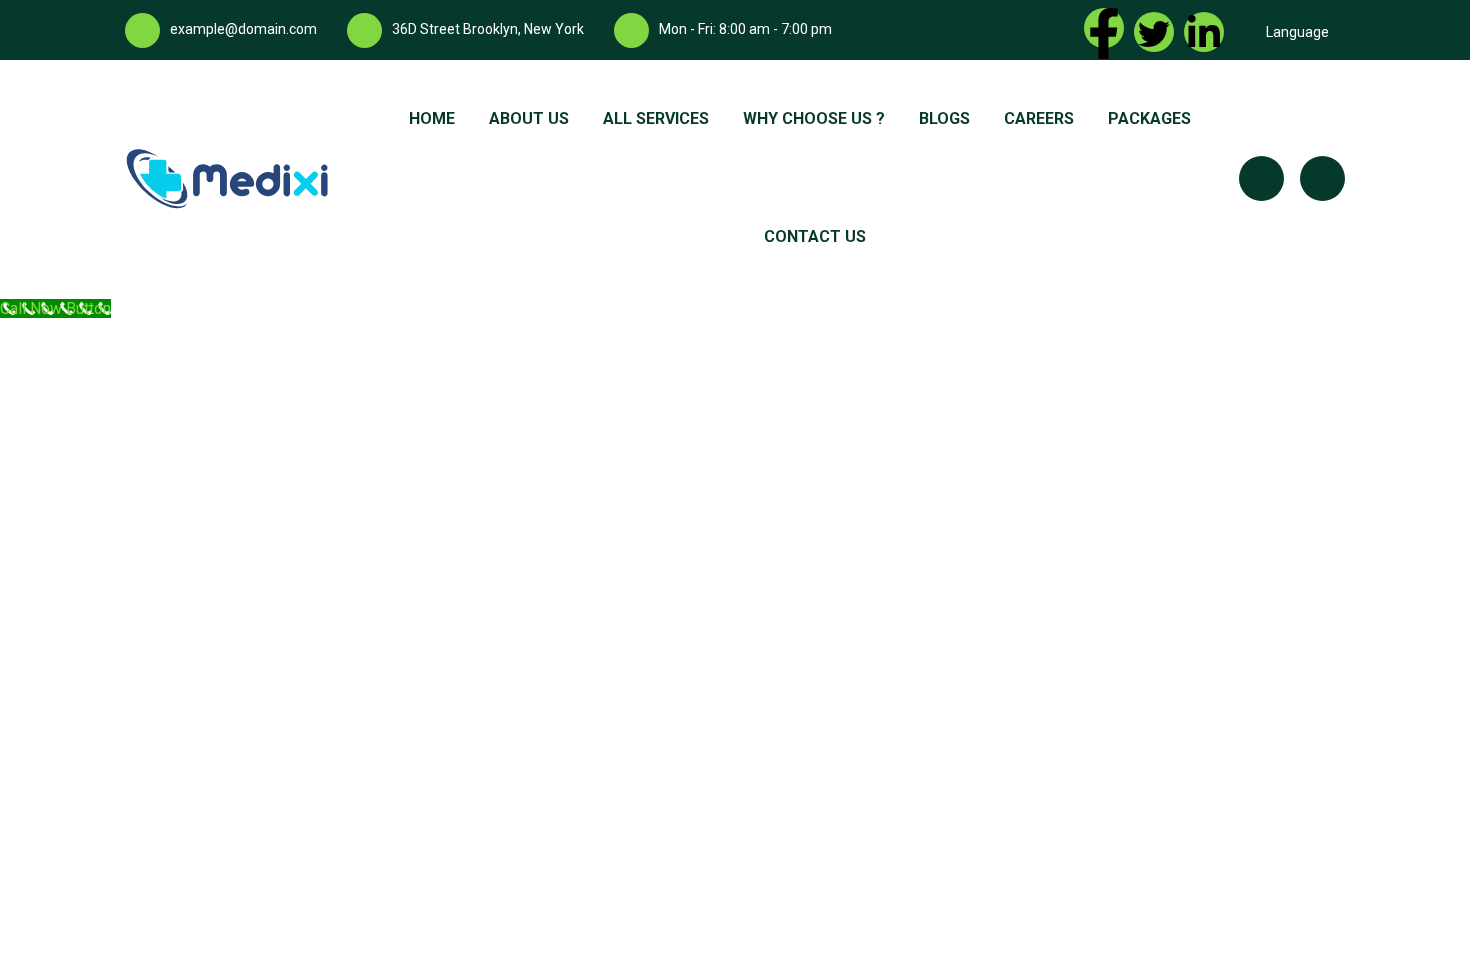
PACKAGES (1149, 118)
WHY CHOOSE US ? (814, 118)
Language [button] (1297, 32)
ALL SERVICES (656, 118)
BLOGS (944, 118)
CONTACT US (815, 236)
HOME (432, 118)
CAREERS (1039, 118)
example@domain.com (243, 29)
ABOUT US (529, 118)
